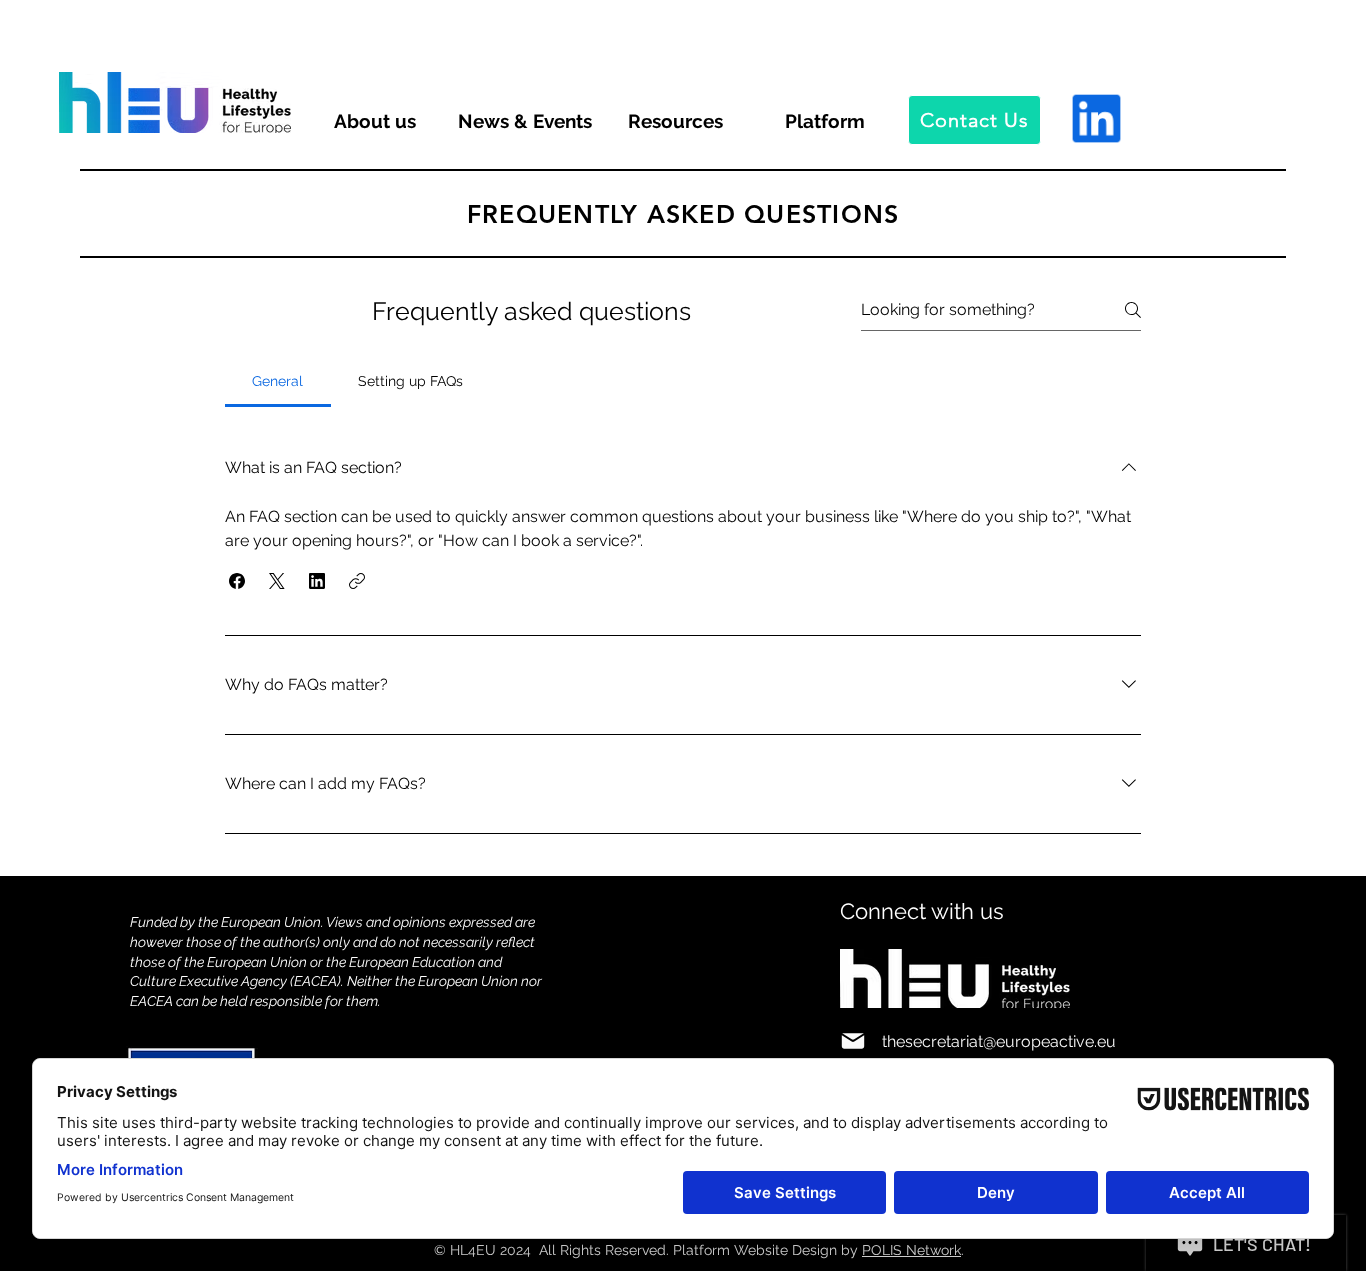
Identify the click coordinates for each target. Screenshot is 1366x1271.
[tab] (278, 381)
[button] (237, 581)
